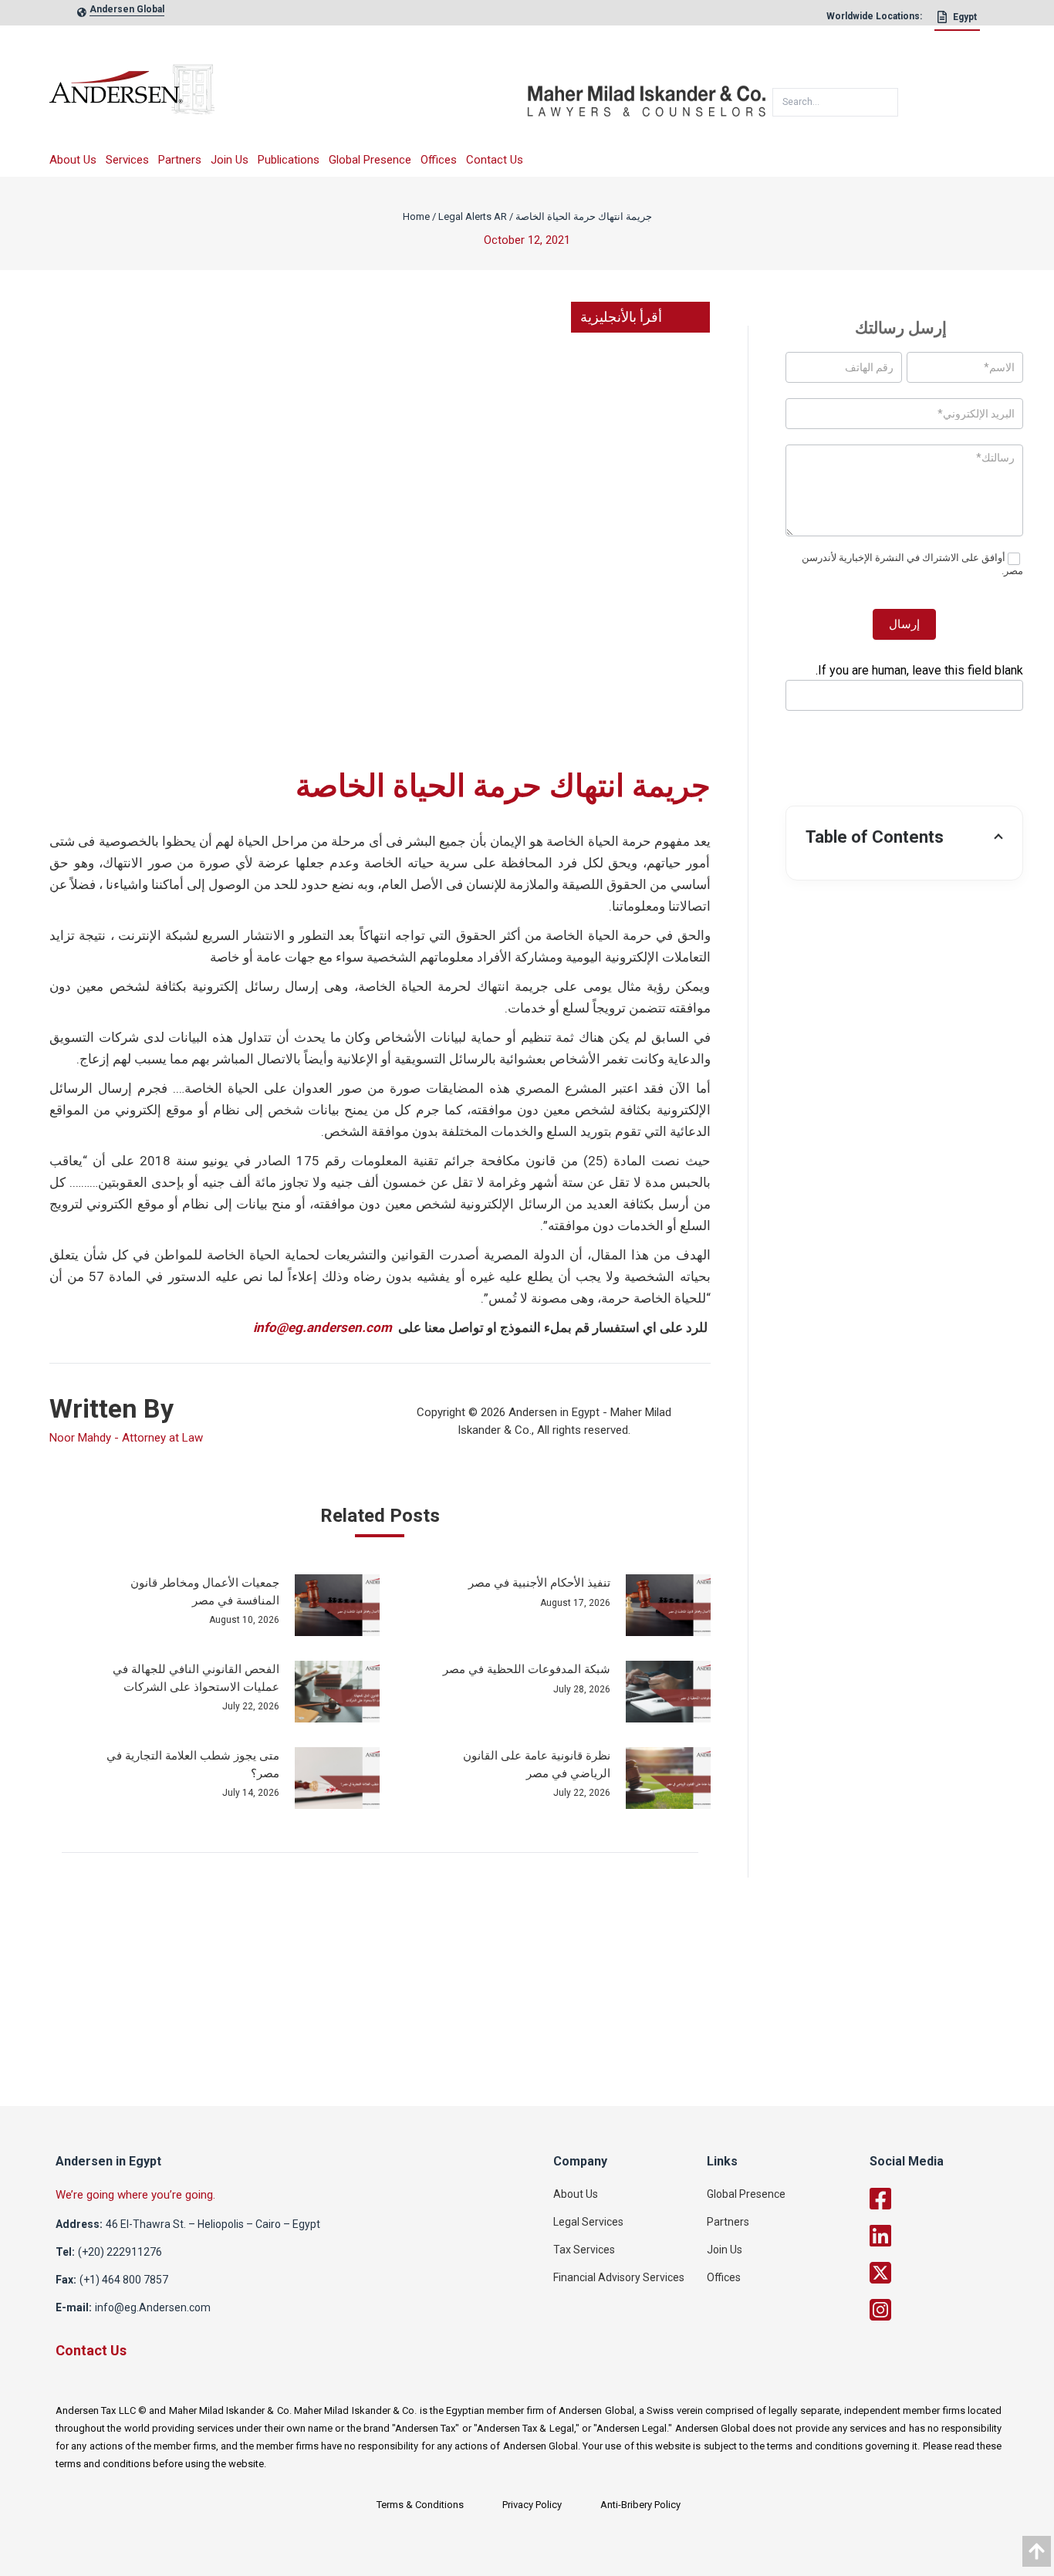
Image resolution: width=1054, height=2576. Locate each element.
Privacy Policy (532, 2505)
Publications (289, 160)
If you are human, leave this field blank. (919, 670)
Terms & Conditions (420, 2505)
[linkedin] (951, 2236)
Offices (439, 160)
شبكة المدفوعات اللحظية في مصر (527, 1669)
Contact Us (495, 160)
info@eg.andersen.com (323, 1327)
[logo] (288, 95)
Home (416, 216)
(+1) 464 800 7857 (124, 2280)
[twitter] (951, 2273)
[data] (1037, 2551)
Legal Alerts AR (473, 216)
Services (127, 160)
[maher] (647, 95)
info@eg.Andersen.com (153, 2307)
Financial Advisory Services (619, 2277)
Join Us (230, 160)
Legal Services (588, 2222)
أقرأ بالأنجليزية (621, 317)
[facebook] (951, 2199)
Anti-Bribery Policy (640, 2505)
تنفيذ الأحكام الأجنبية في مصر (539, 1583)
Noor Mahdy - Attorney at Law (126, 1438)
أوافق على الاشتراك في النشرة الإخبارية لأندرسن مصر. (912, 564)
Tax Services (584, 2250)
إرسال (904, 624)
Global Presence (370, 160)
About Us (73, 160)
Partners (180, 160)
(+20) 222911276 (120, 2252)
